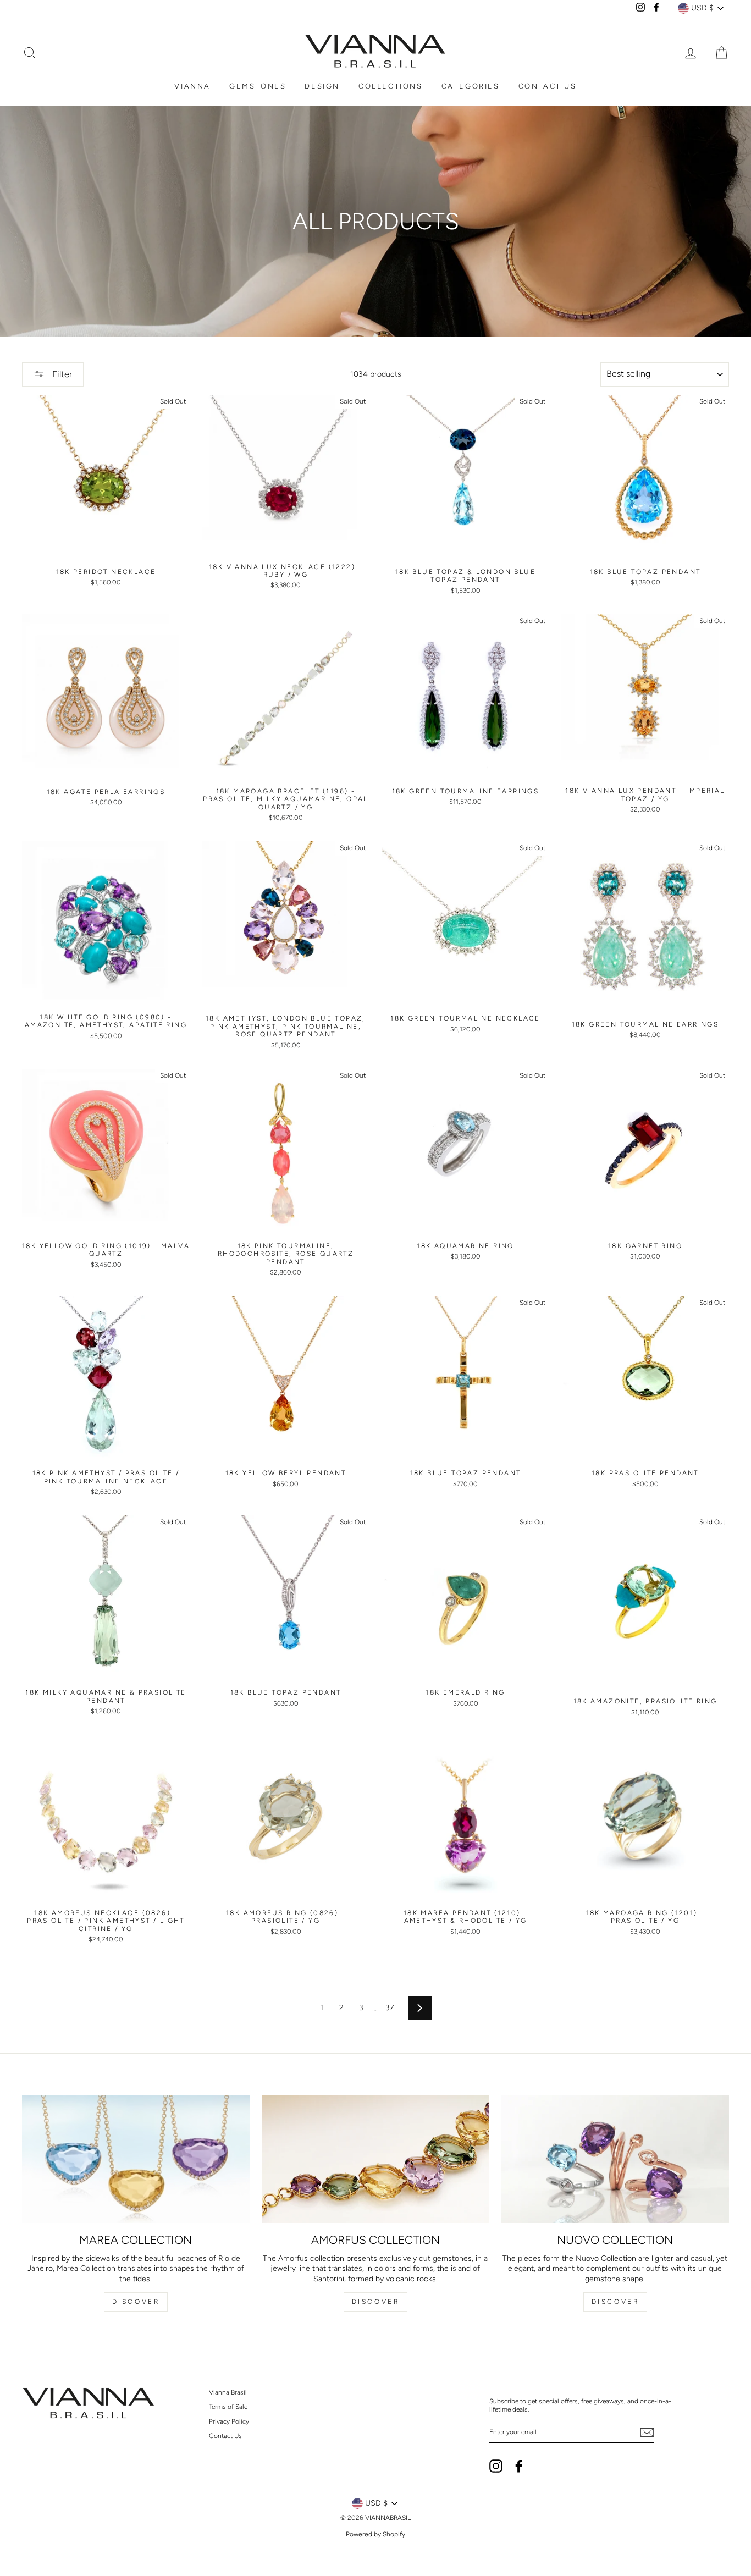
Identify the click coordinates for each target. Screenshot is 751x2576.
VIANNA (192, 86)
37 (390, 2008)
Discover (136, 2302)
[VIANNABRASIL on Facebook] (519, 2466)
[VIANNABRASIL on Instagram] (496, 2466)
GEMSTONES (258, 86)
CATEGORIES (471, 86)
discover (376, 2302)
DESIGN (322, 86)
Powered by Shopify (375, 2534)
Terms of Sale (228, 2407)
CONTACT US (548, 86)
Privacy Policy (229, 2421)
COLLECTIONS (391, 86)
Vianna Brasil (228, 2392)
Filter (61, 374)
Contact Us (225, 2436)
